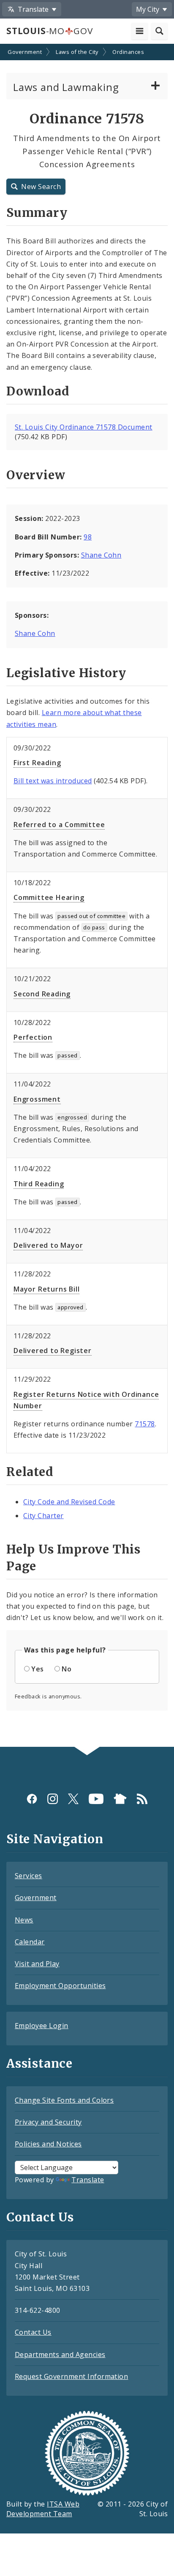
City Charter (43, 1516)
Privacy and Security (48, 2122)
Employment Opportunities (60, 1986)
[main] (87, 896)
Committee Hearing (49, 897)
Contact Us (33, 2332)
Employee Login (42, 2026)
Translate (88, 2180)
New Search (41, 187)
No (67, 1669)
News (24, 1920)
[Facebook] (32, 1798)
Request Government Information (71, 2376)
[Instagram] (53, 1798)
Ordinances (128, 52)
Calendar (30, 1942)
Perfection (33, 1037)
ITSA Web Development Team (43, 2509)
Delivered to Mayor (48, 1245)
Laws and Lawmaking (66, 87)
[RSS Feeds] (142, 1798)
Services (29, 1876)
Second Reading (42, 994)
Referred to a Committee (59, 825)
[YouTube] (96, 1798)
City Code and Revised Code (69, 1502)
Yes (37, 1669)
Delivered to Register (53, 1351)
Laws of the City (77, 52)
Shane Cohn (101, 555)
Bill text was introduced (53, 781)
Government (25, 52)
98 (88, 537)
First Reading (37, 763)
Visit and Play (37, 1964)
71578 (145, 1424)
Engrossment (37, 1099)
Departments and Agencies (60, 2354)
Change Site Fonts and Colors (64, 2100)
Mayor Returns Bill (46, 1289)
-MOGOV (49, 31)
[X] (73, 1798)
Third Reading (39, 1184)
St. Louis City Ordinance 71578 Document (84, 427)
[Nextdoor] (120, 1798)
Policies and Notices (48, 2144)
